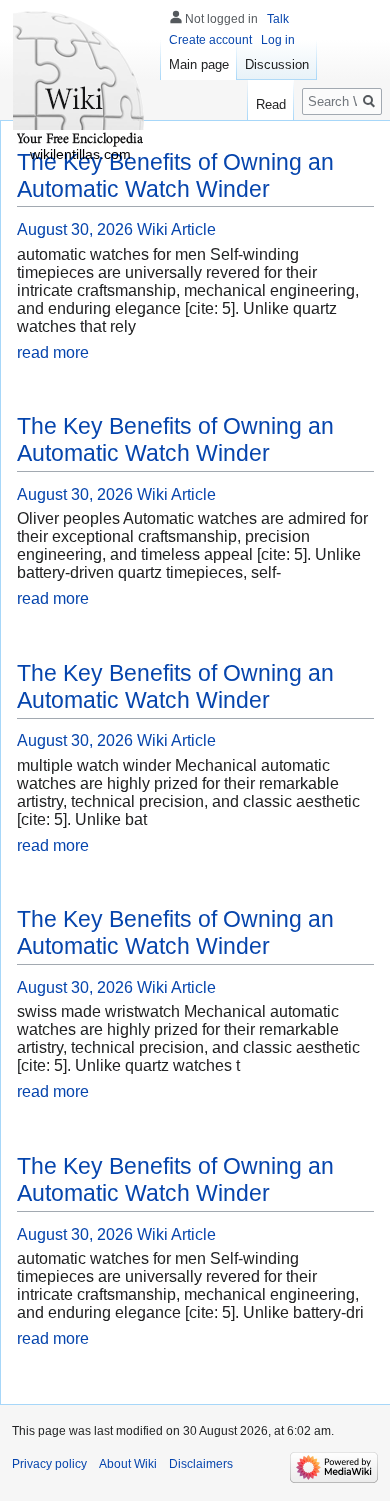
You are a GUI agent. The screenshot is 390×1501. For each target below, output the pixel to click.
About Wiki (128, 1464)
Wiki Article (176, 229)
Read (271, 104)
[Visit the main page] (80, 80)
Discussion (277, 64)
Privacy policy (49, 1464)
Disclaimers (201, 1464)
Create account (210, 40)
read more (53, 352)
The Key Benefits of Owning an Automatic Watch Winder (175, 175)
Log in (278, 40)
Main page (199, 64)
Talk (278, 19)
